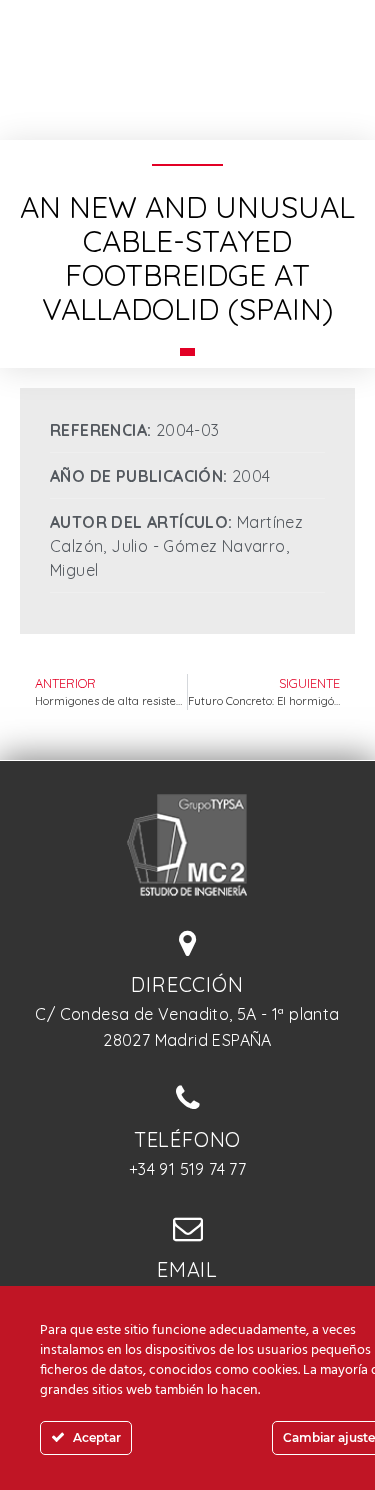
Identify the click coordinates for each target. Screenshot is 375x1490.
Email (187, 1269)
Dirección (187, 984)
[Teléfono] (188, 1098)
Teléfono (187, 1139)
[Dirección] (188, 943)
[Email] (188, 1228)
